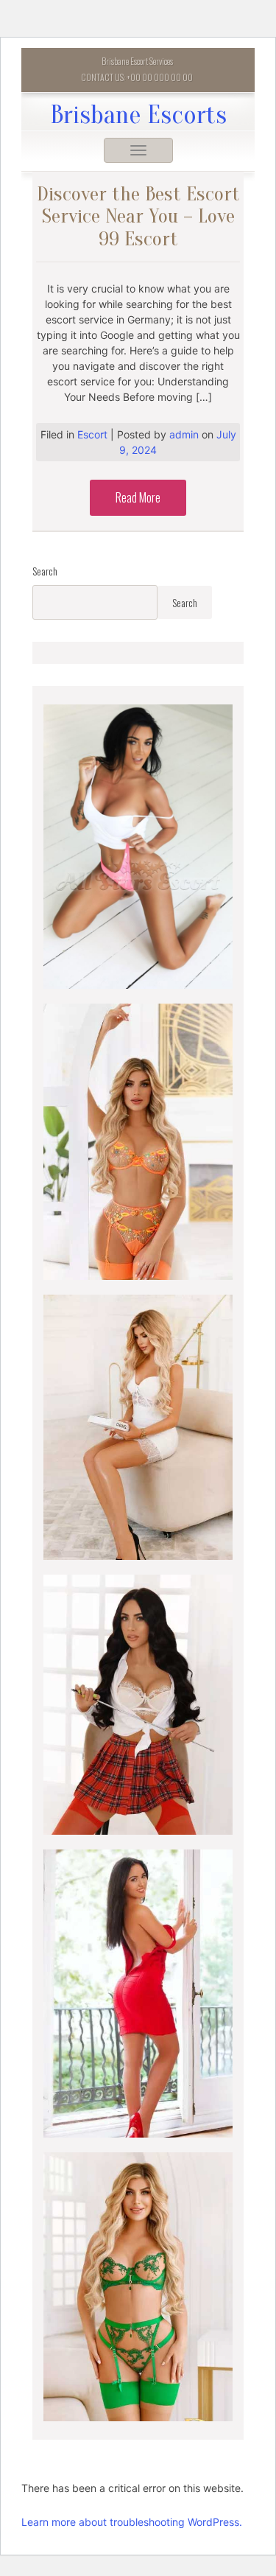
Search (45, 571)
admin (185, 434)
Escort (92, 434)
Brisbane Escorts (138, 115)
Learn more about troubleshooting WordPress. (132, 2522)
